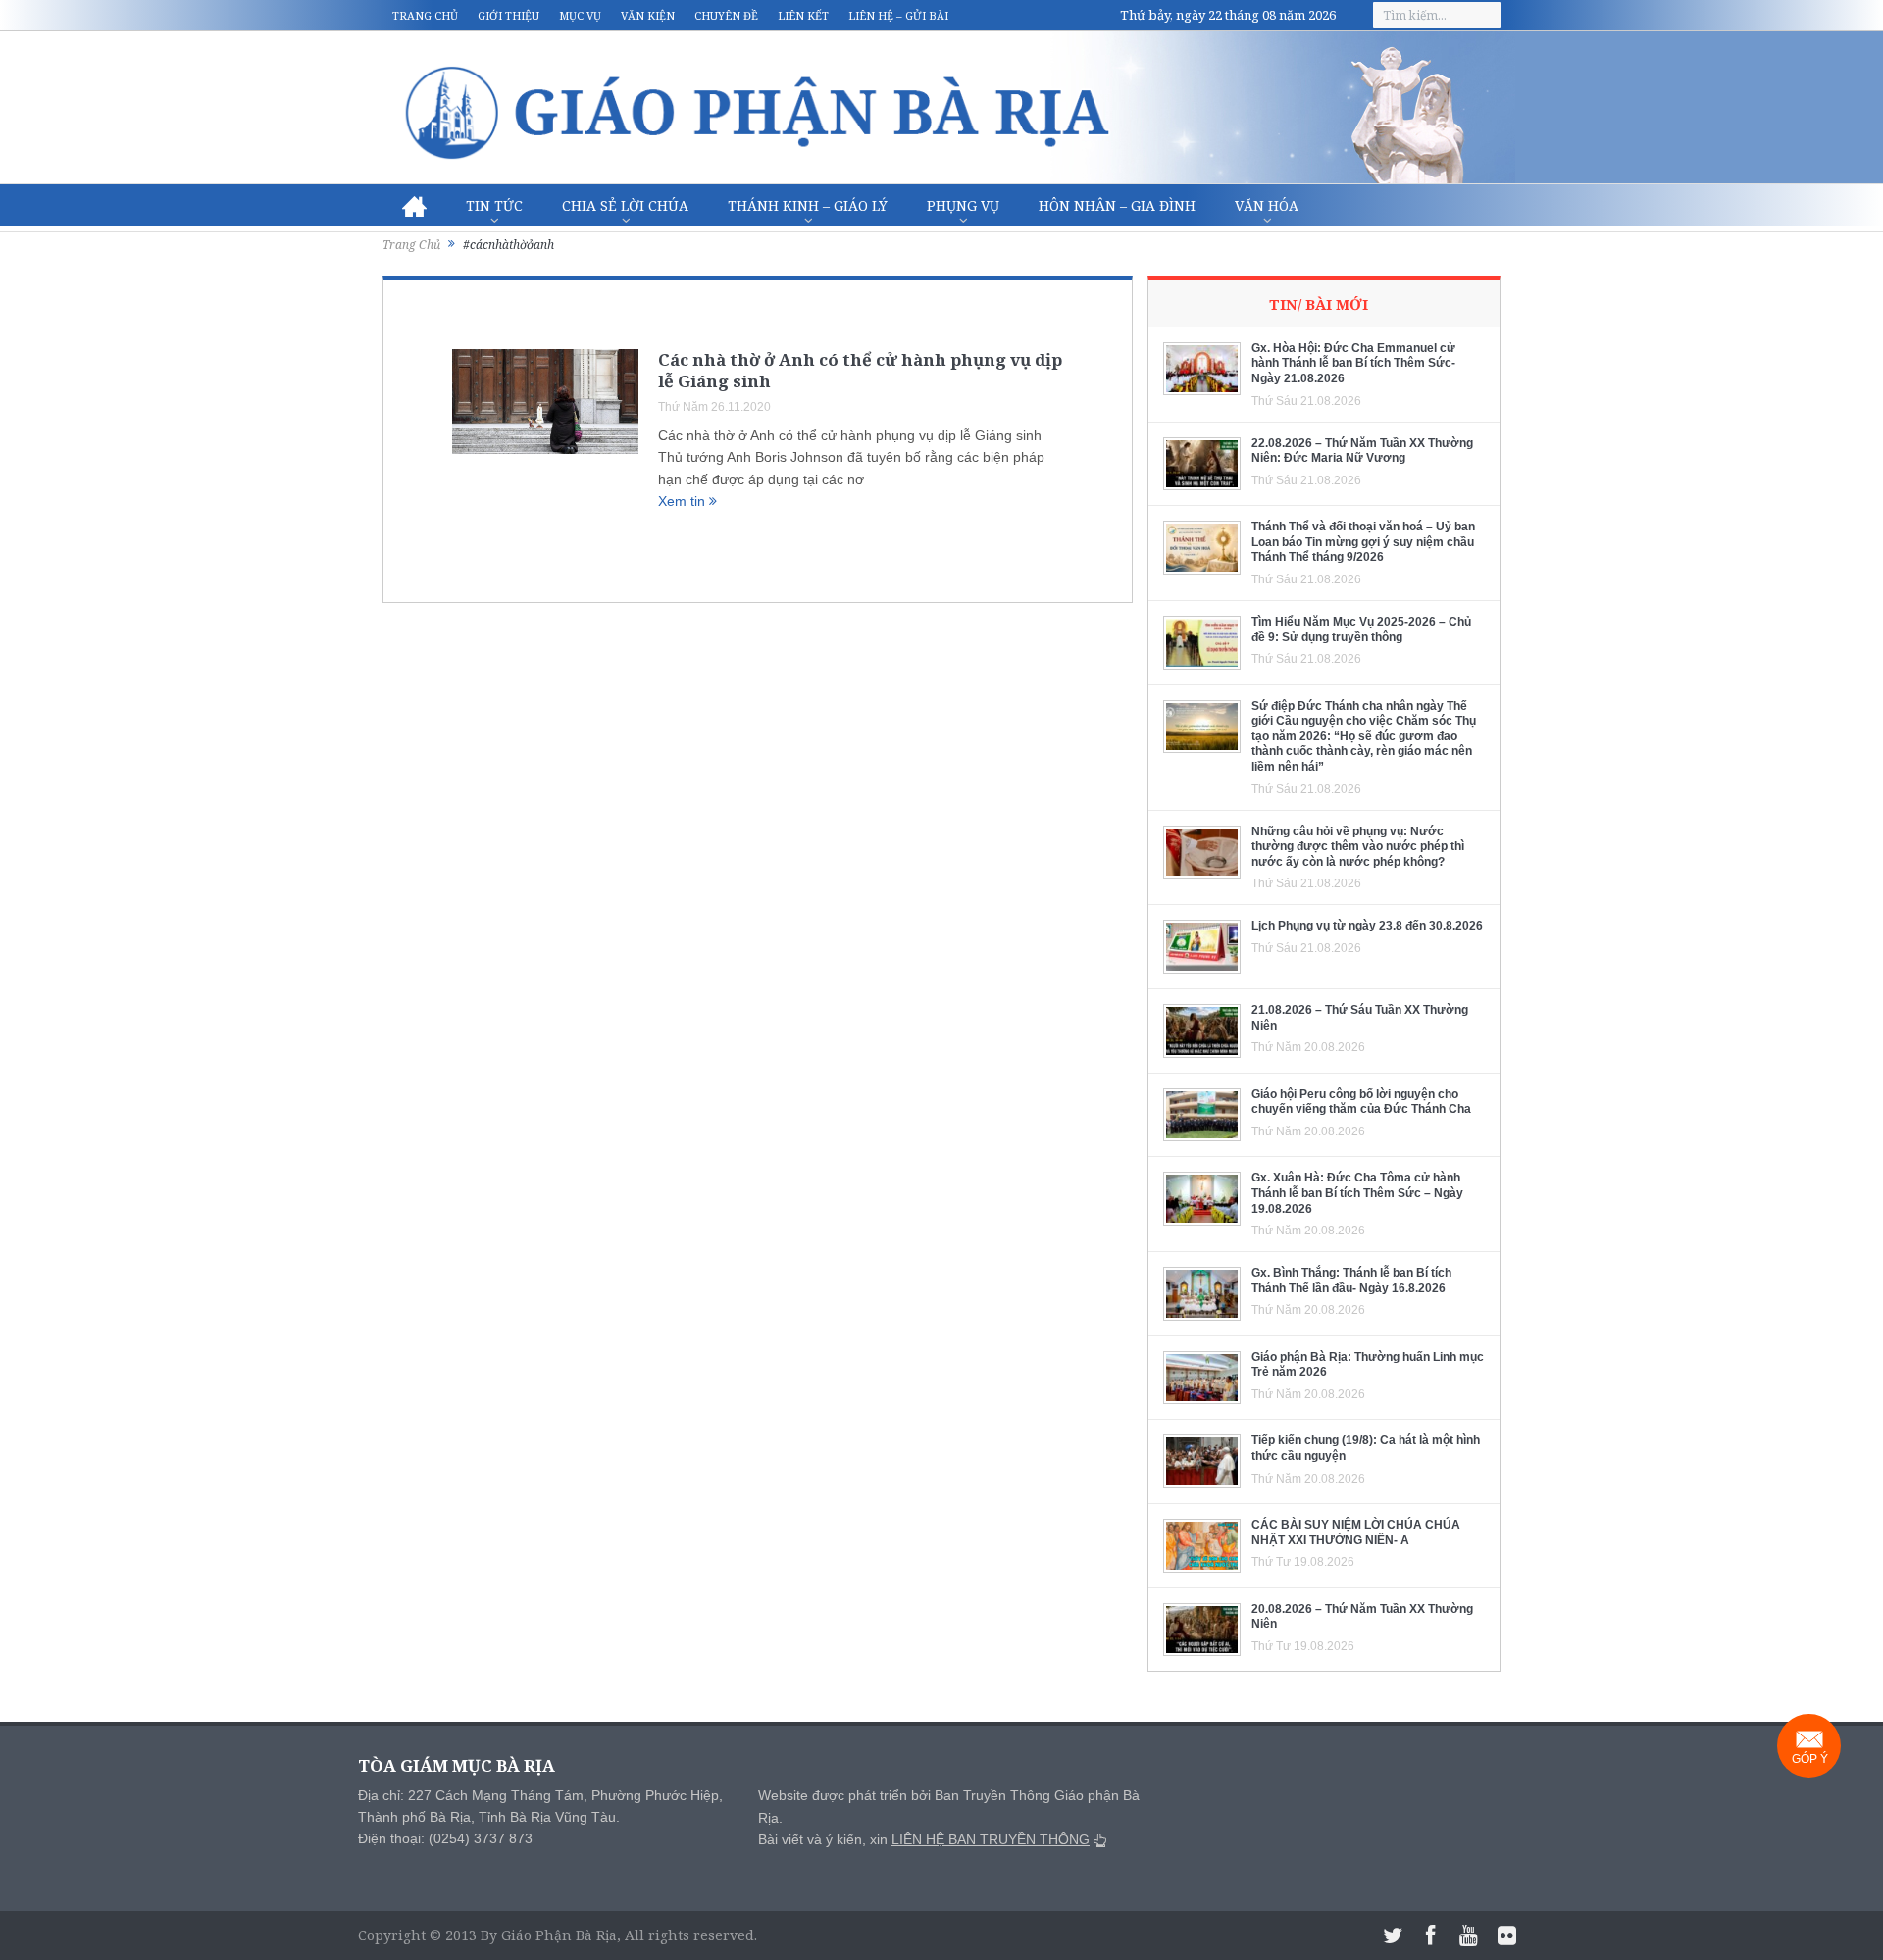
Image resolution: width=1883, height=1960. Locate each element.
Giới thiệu (509, 15)
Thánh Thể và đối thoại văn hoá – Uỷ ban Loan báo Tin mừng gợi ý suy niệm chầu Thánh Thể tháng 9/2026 (1363, 542)
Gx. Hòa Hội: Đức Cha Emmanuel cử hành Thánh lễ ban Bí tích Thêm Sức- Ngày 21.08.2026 (1353, 363)
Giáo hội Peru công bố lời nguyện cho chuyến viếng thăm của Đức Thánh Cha (1361, 1102)
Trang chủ (425, 15)
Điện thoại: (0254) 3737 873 (445, 1838)
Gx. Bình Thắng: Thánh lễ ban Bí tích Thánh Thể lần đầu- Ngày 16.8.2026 (1351, 1281)
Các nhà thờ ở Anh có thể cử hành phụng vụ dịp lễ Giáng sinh (860, 370)
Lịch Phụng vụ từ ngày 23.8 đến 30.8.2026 (1367, 926)
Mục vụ (580, 15)
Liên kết (803, 15)
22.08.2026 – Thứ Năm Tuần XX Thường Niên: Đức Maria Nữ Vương (1362, 451)
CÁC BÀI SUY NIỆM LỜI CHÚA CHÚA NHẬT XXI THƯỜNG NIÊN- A (1356, 1533)
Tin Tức (494, 205)
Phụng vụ (963, 205)
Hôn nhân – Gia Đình (1117, 205)
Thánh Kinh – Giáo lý (808, 205)
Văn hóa (1267, 205)
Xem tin (684, 501)
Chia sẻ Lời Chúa (625, 205)
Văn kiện (648, 15)
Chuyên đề (726, 15)
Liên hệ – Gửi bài (898, 15)
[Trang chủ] (414, 206)
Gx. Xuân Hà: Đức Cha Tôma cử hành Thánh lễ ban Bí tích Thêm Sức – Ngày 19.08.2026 (1357, 1193)
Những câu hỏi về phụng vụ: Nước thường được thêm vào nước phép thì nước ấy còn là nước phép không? (1358, 847)
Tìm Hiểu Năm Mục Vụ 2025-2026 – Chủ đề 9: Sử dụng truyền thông (1361, 629)
